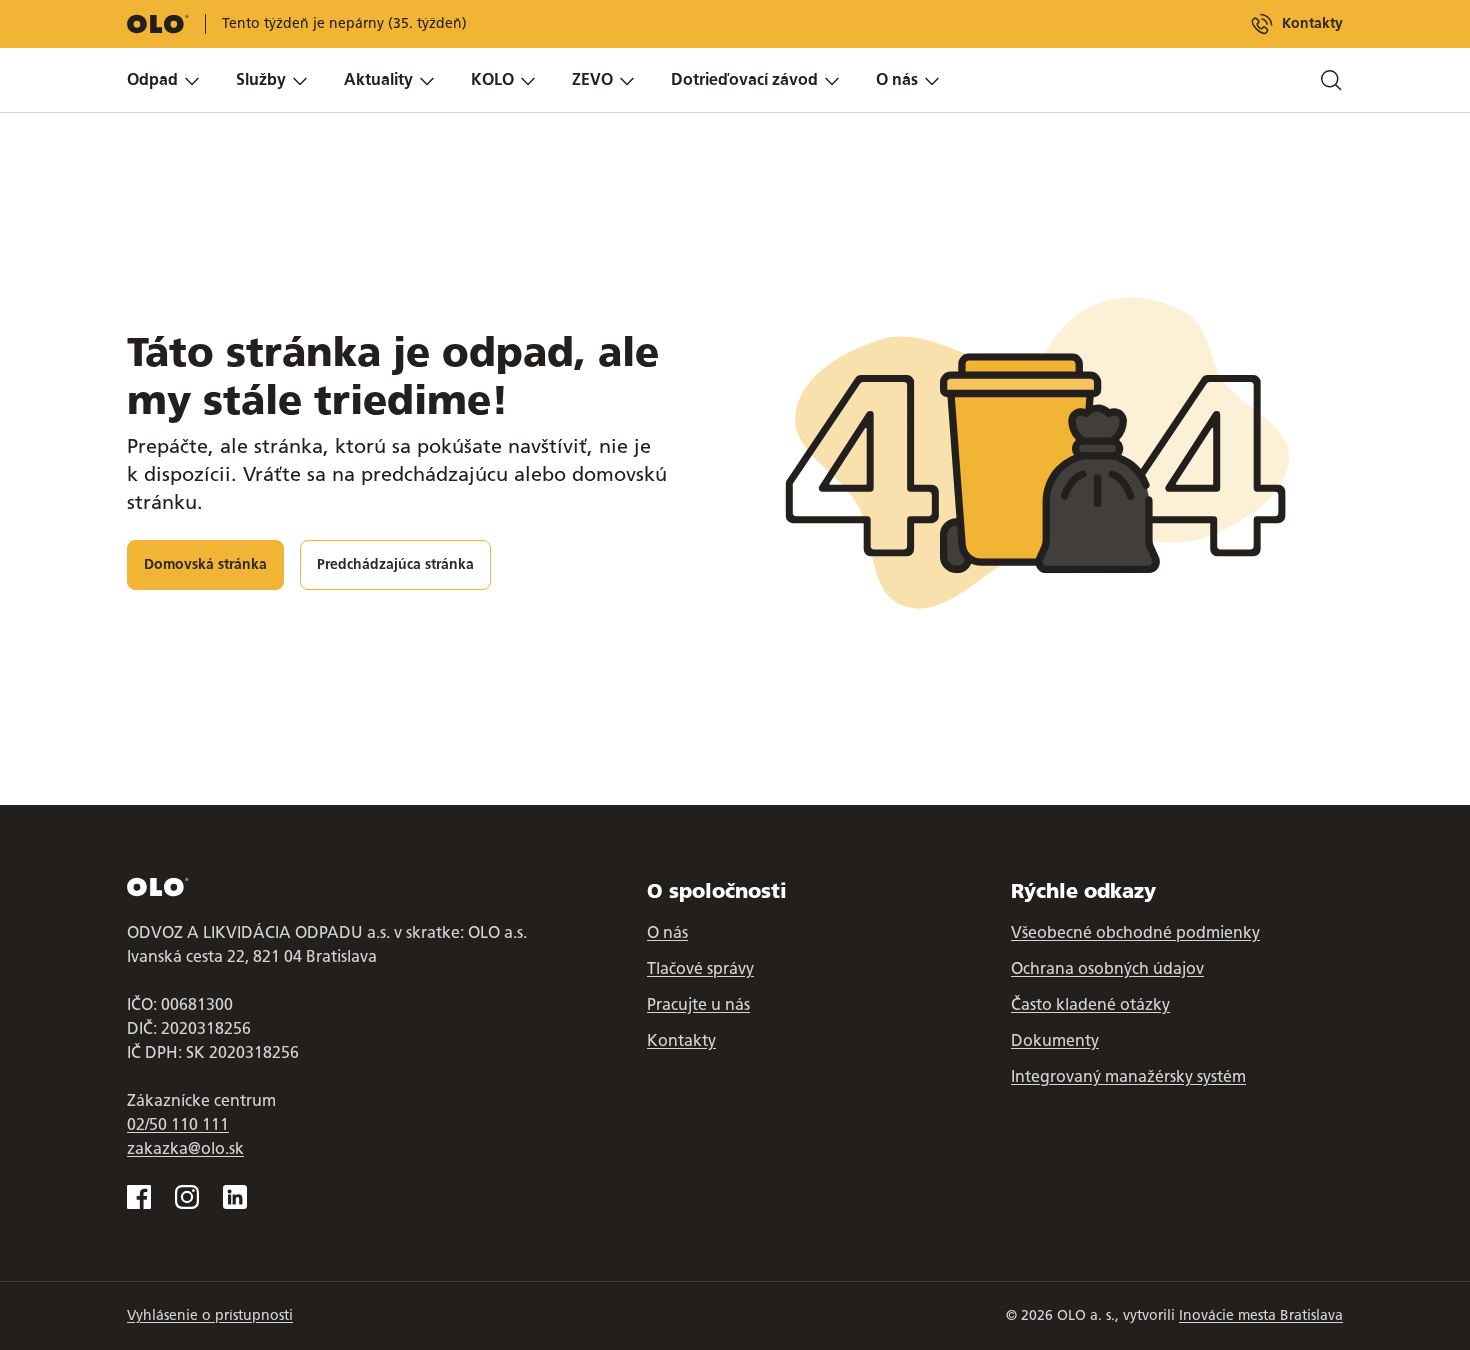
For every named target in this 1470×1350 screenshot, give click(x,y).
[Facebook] (139, 1197)
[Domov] (158, 24)
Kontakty (1312, 23)
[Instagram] (187, 1197)
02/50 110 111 (178, 1124)
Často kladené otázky (1090, 1004)
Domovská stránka (205, 564)
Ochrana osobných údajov (1107, 968)
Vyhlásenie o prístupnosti (210, 1315)
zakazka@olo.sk (185, 1148)
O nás (667, 932)
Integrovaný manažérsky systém (1128, 1076)
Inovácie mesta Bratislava (1261, 1315)
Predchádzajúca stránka (395, 564)
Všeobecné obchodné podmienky (1135, 932)
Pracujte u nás (698, 1004)
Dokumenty (1055, 1040)
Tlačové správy (700, 968)
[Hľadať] (1331, 80)
